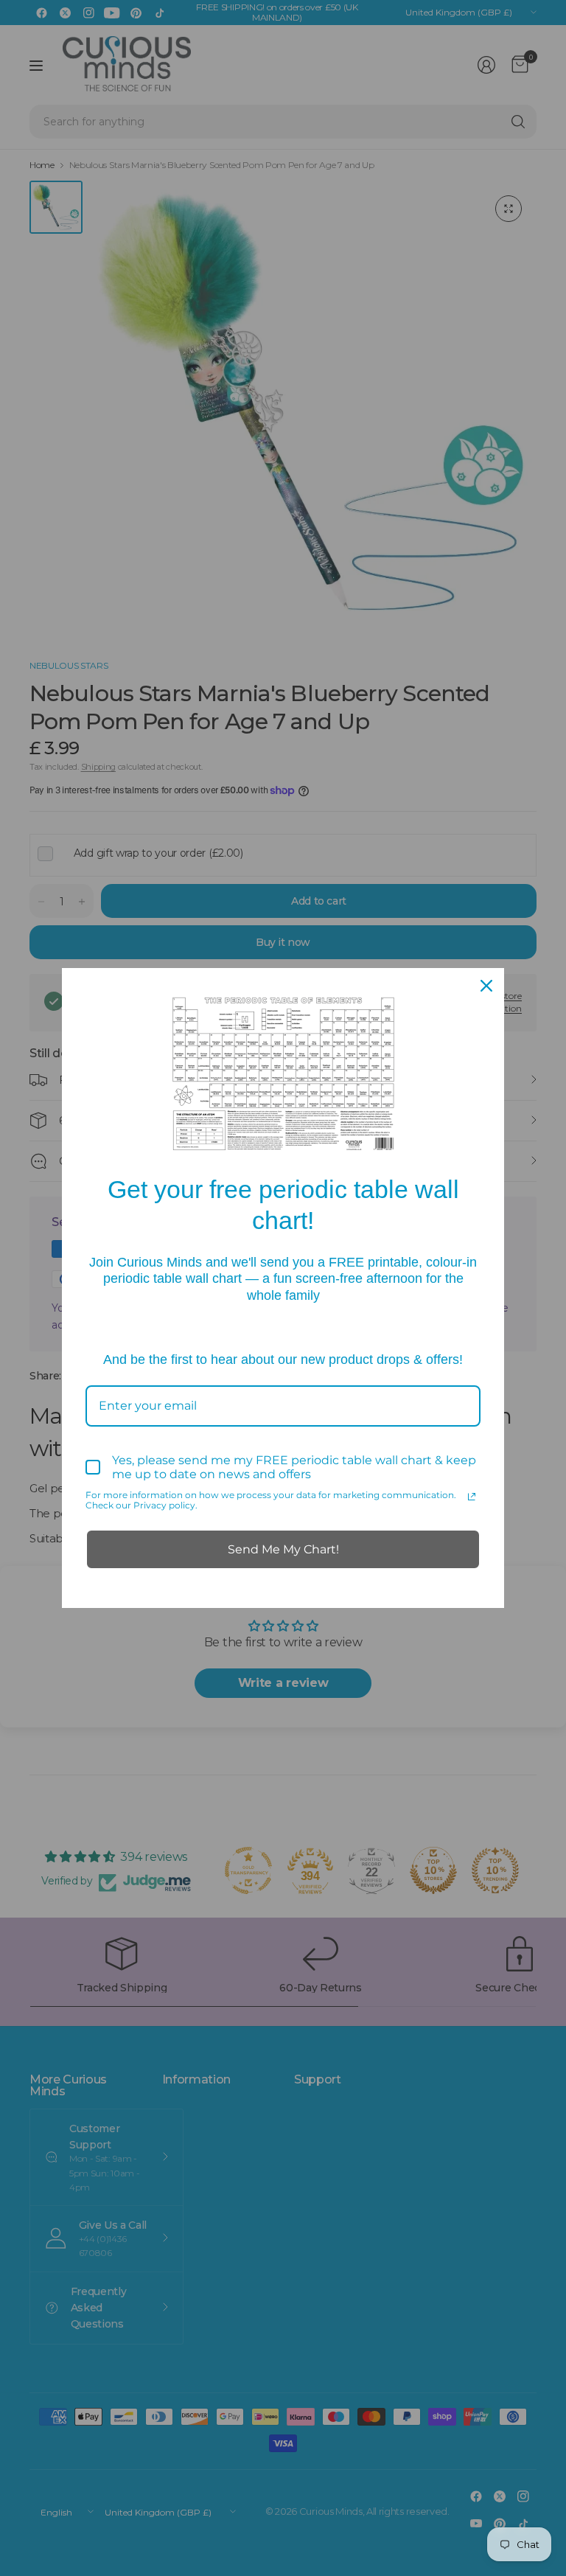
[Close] (486, 986)
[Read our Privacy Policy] (472, 1497)
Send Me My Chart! (283, 1549)
